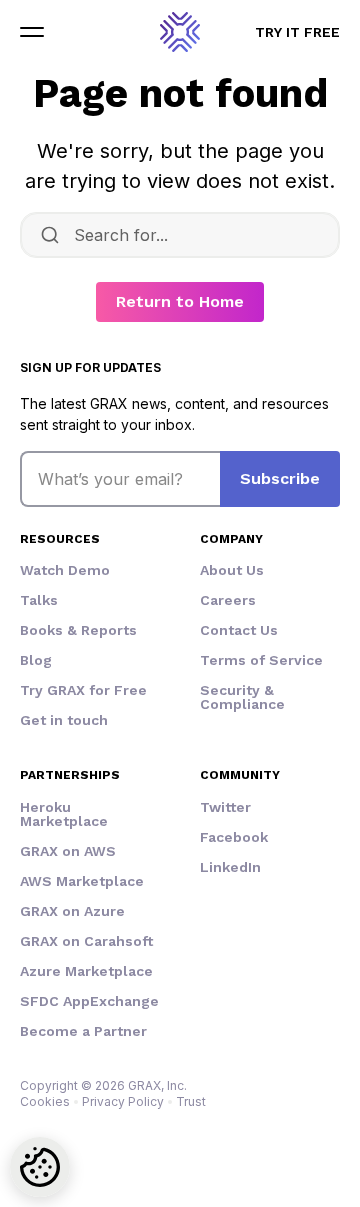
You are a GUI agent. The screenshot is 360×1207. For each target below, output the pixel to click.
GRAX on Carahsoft (86, 941)
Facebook (234, 837)
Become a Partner (83, 1031)
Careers (228, 600)
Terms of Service (261, 660)
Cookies (45, 1101)
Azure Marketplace (86, 971)
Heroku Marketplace (64, 814)
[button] (32, 32)
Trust (191, 1101)
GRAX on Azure (72, 911)
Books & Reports (78, 630)
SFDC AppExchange (89, 1001)
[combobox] (180, 235)
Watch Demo (65, 570)
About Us (232, 570)
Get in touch (64, 720)
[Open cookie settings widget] (40, 1167)
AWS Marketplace (82, 881)
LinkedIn (230, 867)
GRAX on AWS (68, 851)
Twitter (225, 807)
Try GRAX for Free (83, 690)
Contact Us (239, 630)
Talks (39, 600)
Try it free (297, 32)
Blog (36, 660)
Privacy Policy (123, 1101)
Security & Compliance (242, 697)
